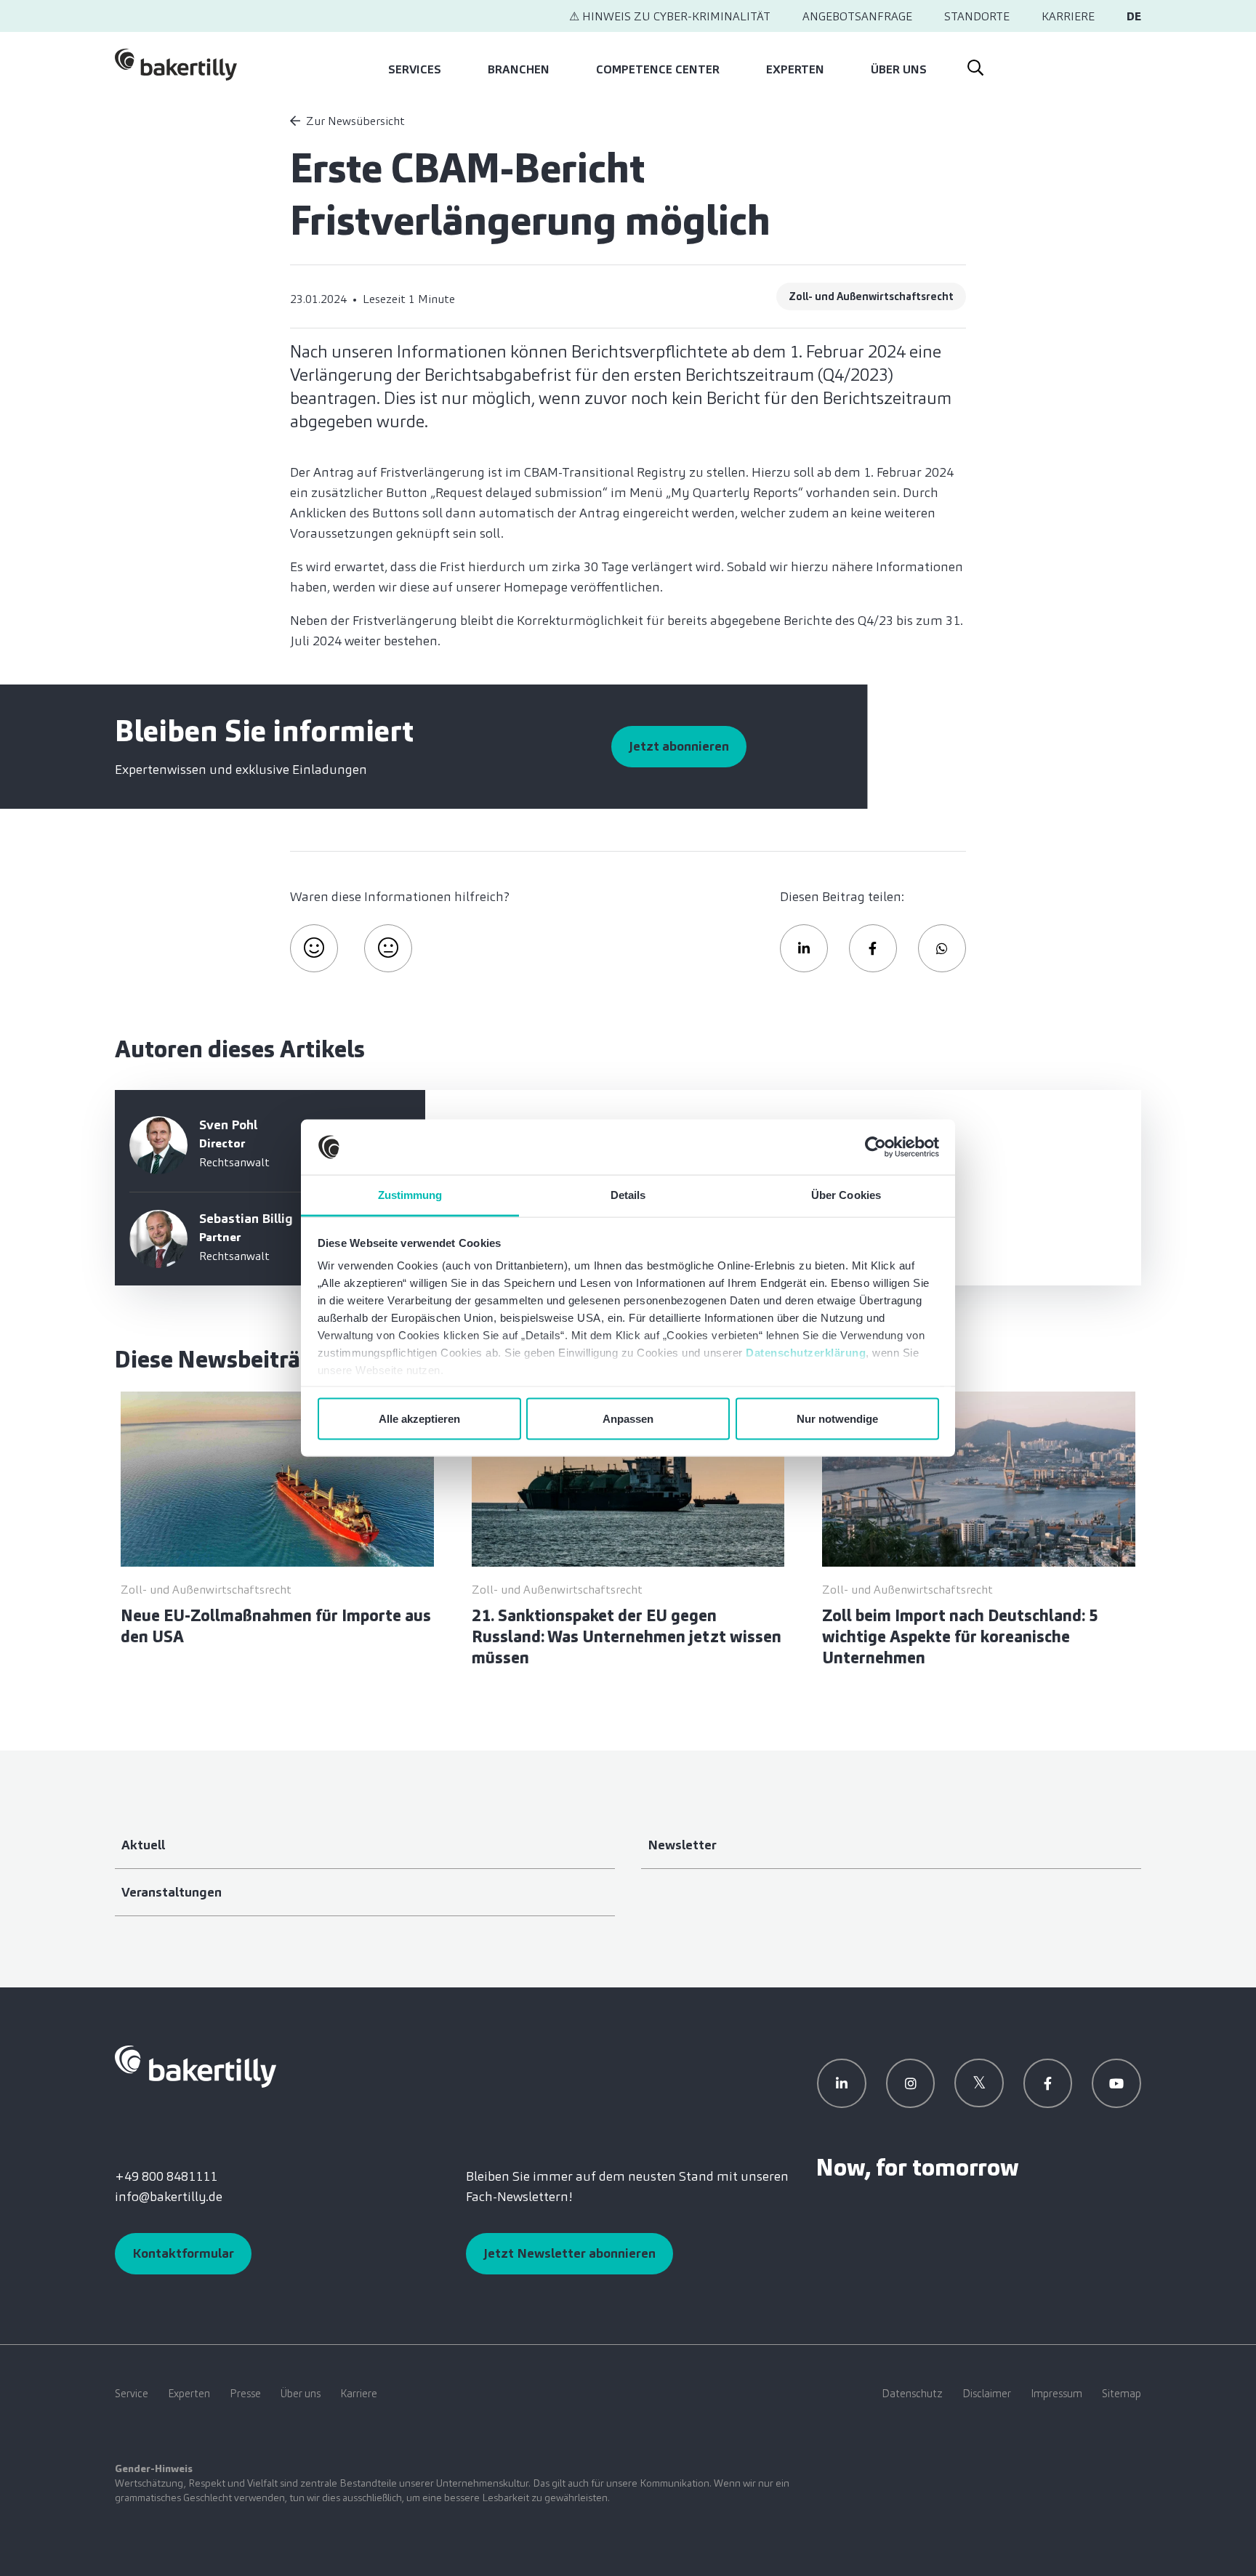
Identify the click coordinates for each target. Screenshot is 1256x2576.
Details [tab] (628, 1195)
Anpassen (628, 1418)
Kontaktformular (183, 2253)
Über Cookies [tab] (846, 1195)
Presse (245, 2394)
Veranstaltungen (172, 1892)
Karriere (1068, 16)
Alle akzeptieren (419, 1418)
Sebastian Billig (246, 1219)
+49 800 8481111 (166, 2176)
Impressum (1056, 2394)
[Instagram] (911, 2083)
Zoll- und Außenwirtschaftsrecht (871, 296)
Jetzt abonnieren (679, 746)
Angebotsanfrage (857, 16)
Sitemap (1122, 2394)
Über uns (899, 69)
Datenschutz (912, 2394)
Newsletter (682, 1845)
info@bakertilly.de (169, 2197)
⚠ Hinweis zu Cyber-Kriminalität (670, 16)
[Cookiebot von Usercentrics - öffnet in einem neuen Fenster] (875, 1147)
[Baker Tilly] (176, 65)
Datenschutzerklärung (806, 1353)
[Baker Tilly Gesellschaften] (196, 2065)
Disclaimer (987, 2394)
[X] (979, 2083)
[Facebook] (1048, 2083)
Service (132, 2394)
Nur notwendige (837, 1418)
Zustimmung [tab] (410, 1195)
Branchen (519, 69)
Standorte (977, 16)
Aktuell (143, 1845)
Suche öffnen (975, 65)
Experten (795, 69)
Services (415, 69)
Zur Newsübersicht (355, 121)
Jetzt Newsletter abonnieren (569, 2253)
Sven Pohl (228, 1125)
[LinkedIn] (842, 2083)
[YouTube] (1116, 2083)
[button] (804, 948)
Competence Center (658, 69)
